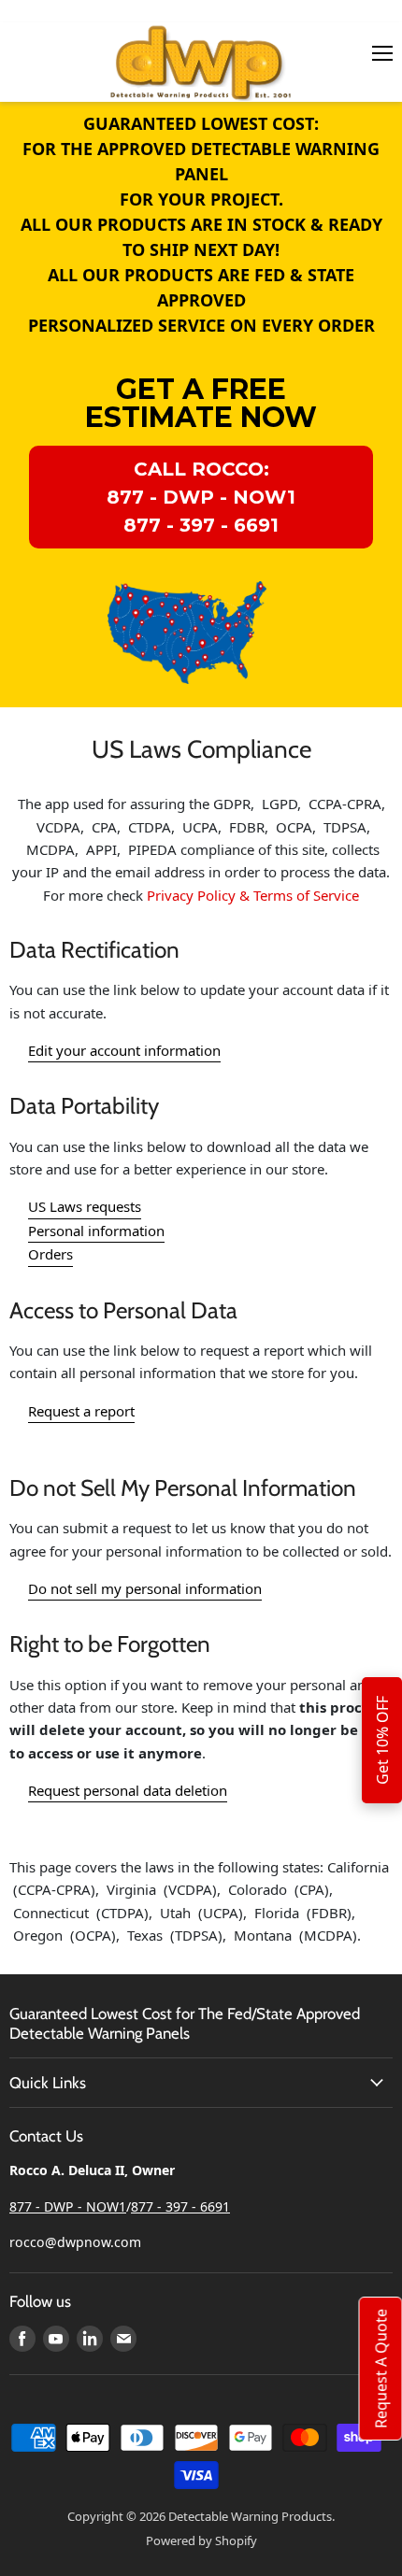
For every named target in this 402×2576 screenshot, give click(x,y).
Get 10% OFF (382, 1740)
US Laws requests (85, 1206)
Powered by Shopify (201, 2540)
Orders (50, 1254)
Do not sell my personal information (145, 1588)
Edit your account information (124, 1050)
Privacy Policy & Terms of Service (253, 895)
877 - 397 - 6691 (180, 2206)
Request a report (81, 1411)
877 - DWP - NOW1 (68, 2206)
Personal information (96, 1231)
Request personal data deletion (128, 1790)
